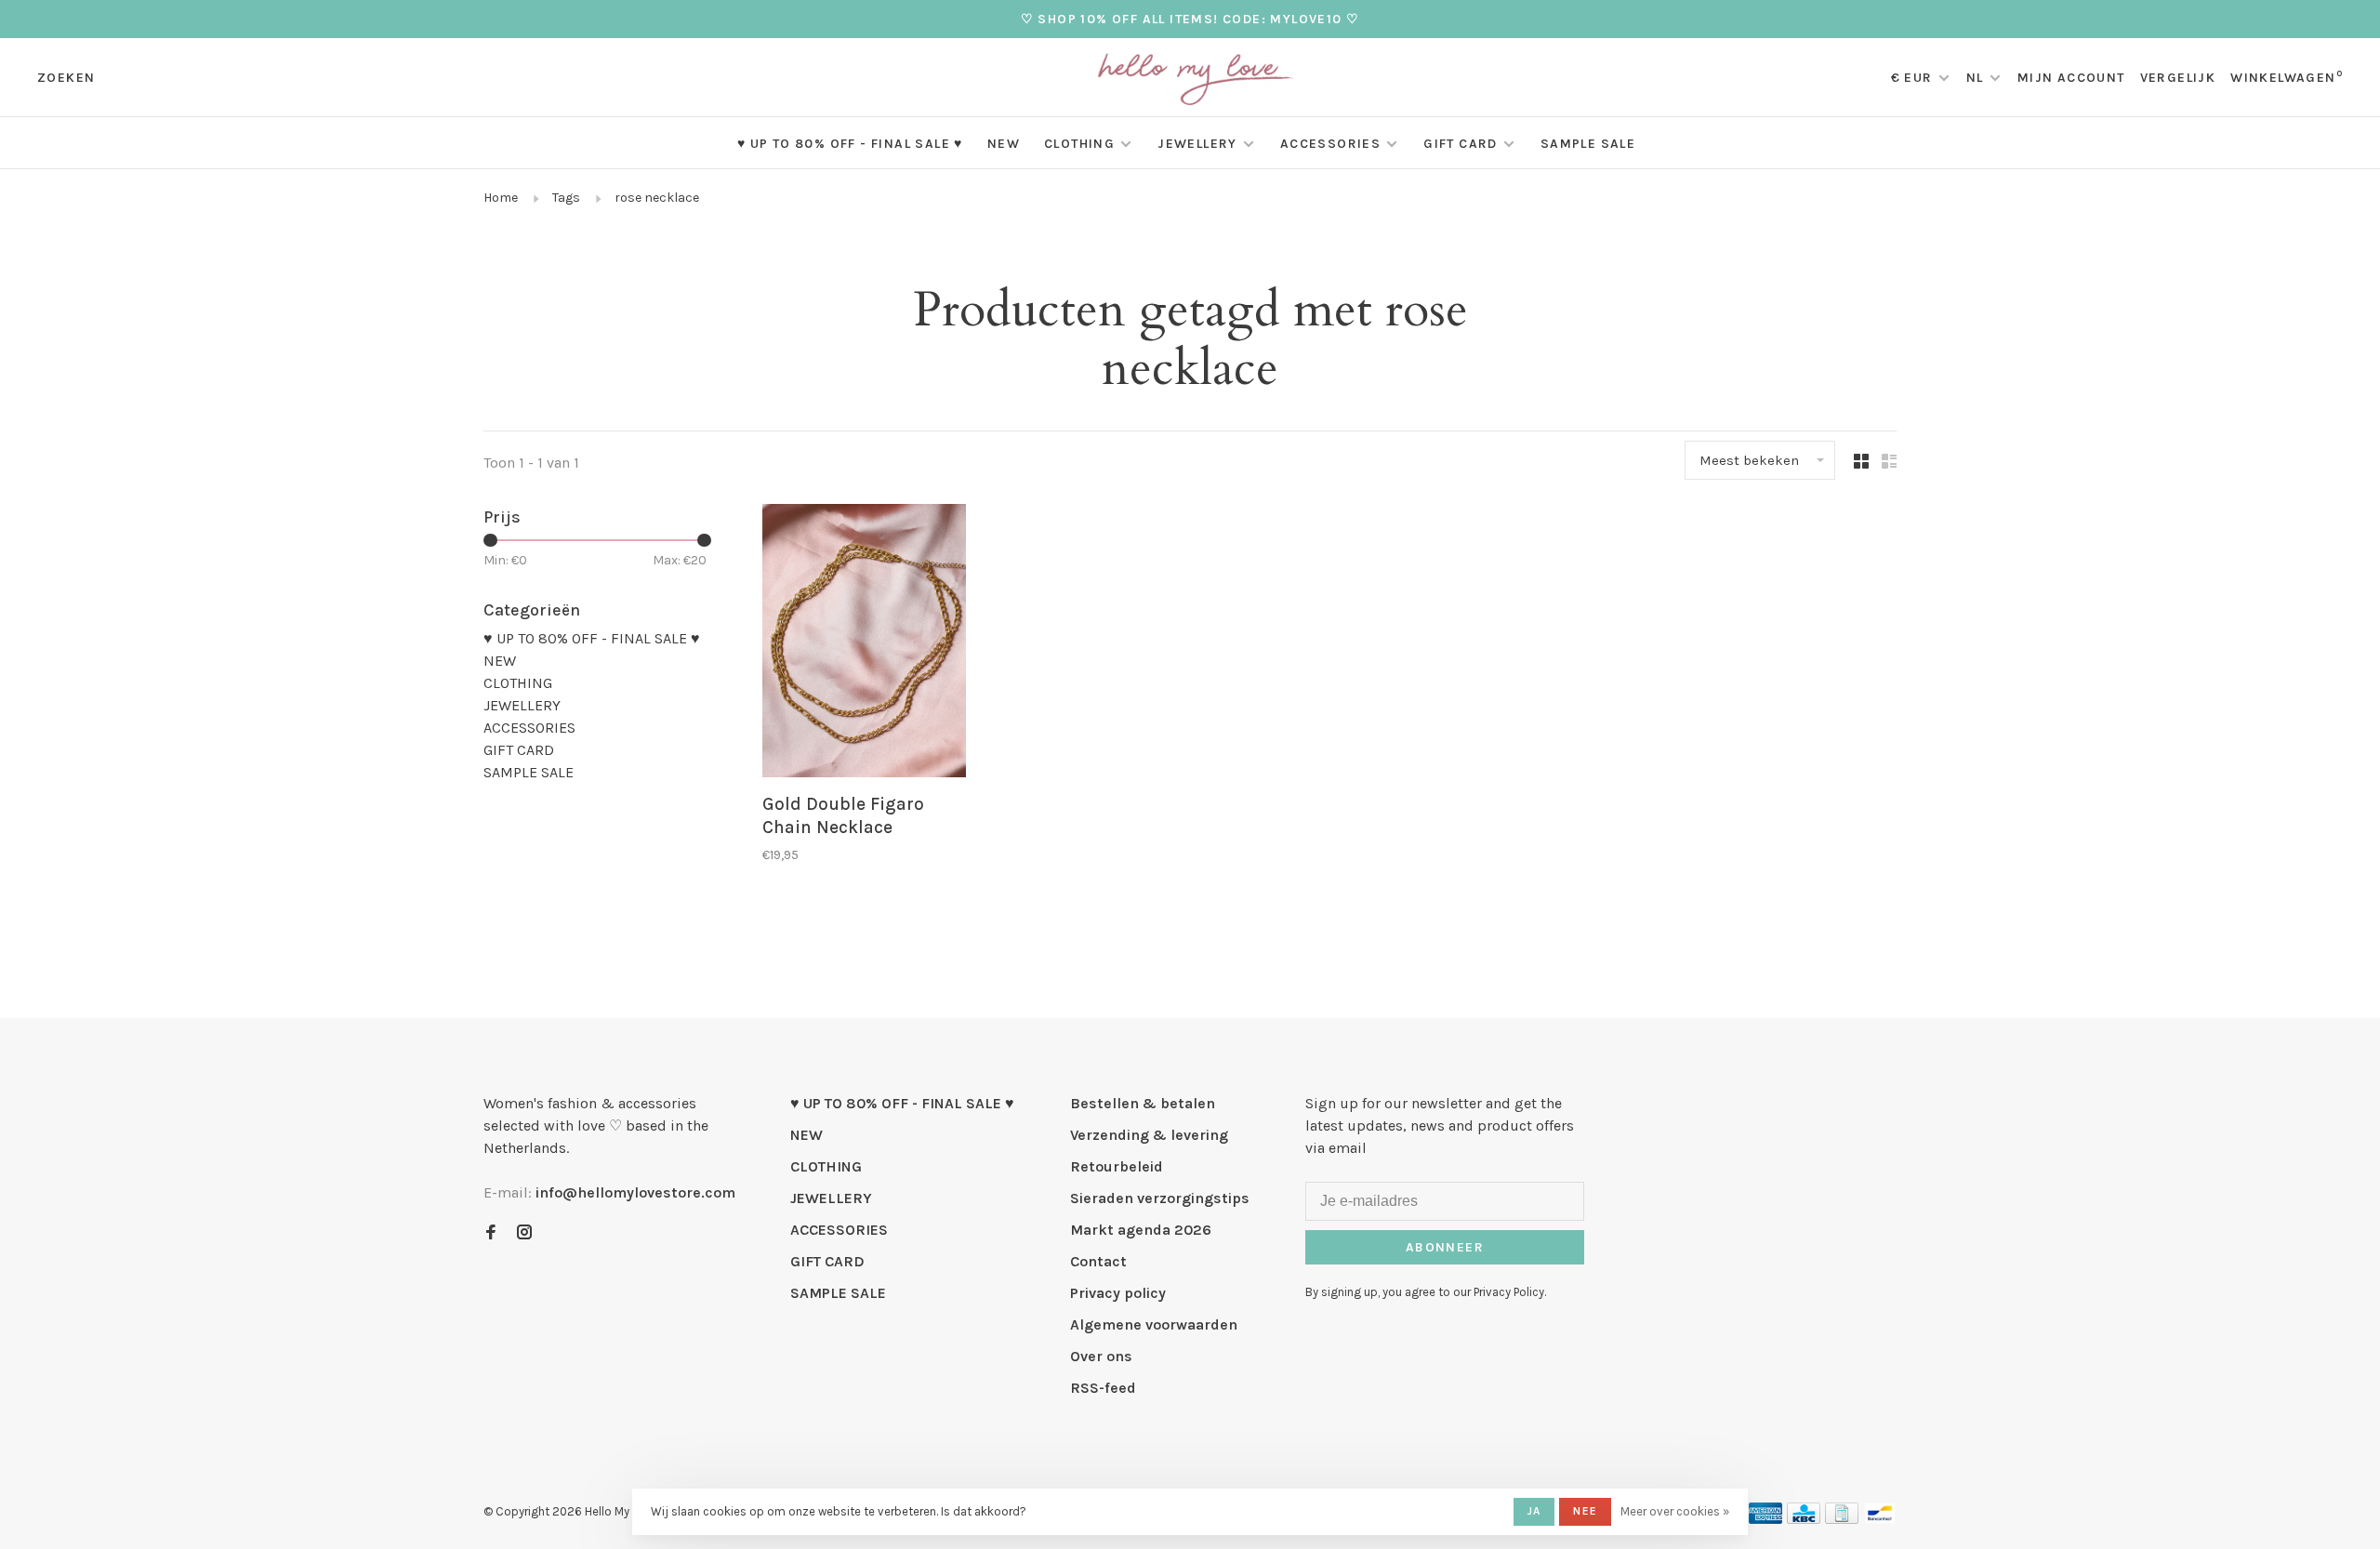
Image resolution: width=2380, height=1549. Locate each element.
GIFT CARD (1461, 144)
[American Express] (1766, 1519)
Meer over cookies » (1675, 1511)
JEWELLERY (1197, 144)
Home (501, 198)
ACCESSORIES (1330, 144)
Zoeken (66, 78)
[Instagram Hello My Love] (524, 1233)
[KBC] (1804, 1519)
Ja (1534, 1511)
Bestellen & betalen (1143, 1103)
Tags (566, 198)
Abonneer (1445, 1247)
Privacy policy (1118, 1293)
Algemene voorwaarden (1154, 1324)
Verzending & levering (1149, 1135)
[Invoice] (1842, 1519)
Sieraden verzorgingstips (1160, 1198)
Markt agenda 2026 (1141, 1230)
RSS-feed (1103, 1388)
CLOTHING (1079, 144)
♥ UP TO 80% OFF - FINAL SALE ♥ (850, 144)
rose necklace (657, 198)
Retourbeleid (1117, 1166)
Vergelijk (2178, 78)
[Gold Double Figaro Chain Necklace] (864, 644)
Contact (1098, 1261)
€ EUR (1914, 78)
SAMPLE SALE (1588, 144)
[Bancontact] (1880, 1519)
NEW (1004, 144)
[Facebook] (491, 1233)
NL (1975, 78)
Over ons (1101, 1356)
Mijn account (2071, 78)
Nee (1585, 1511)
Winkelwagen (2287, 78)
